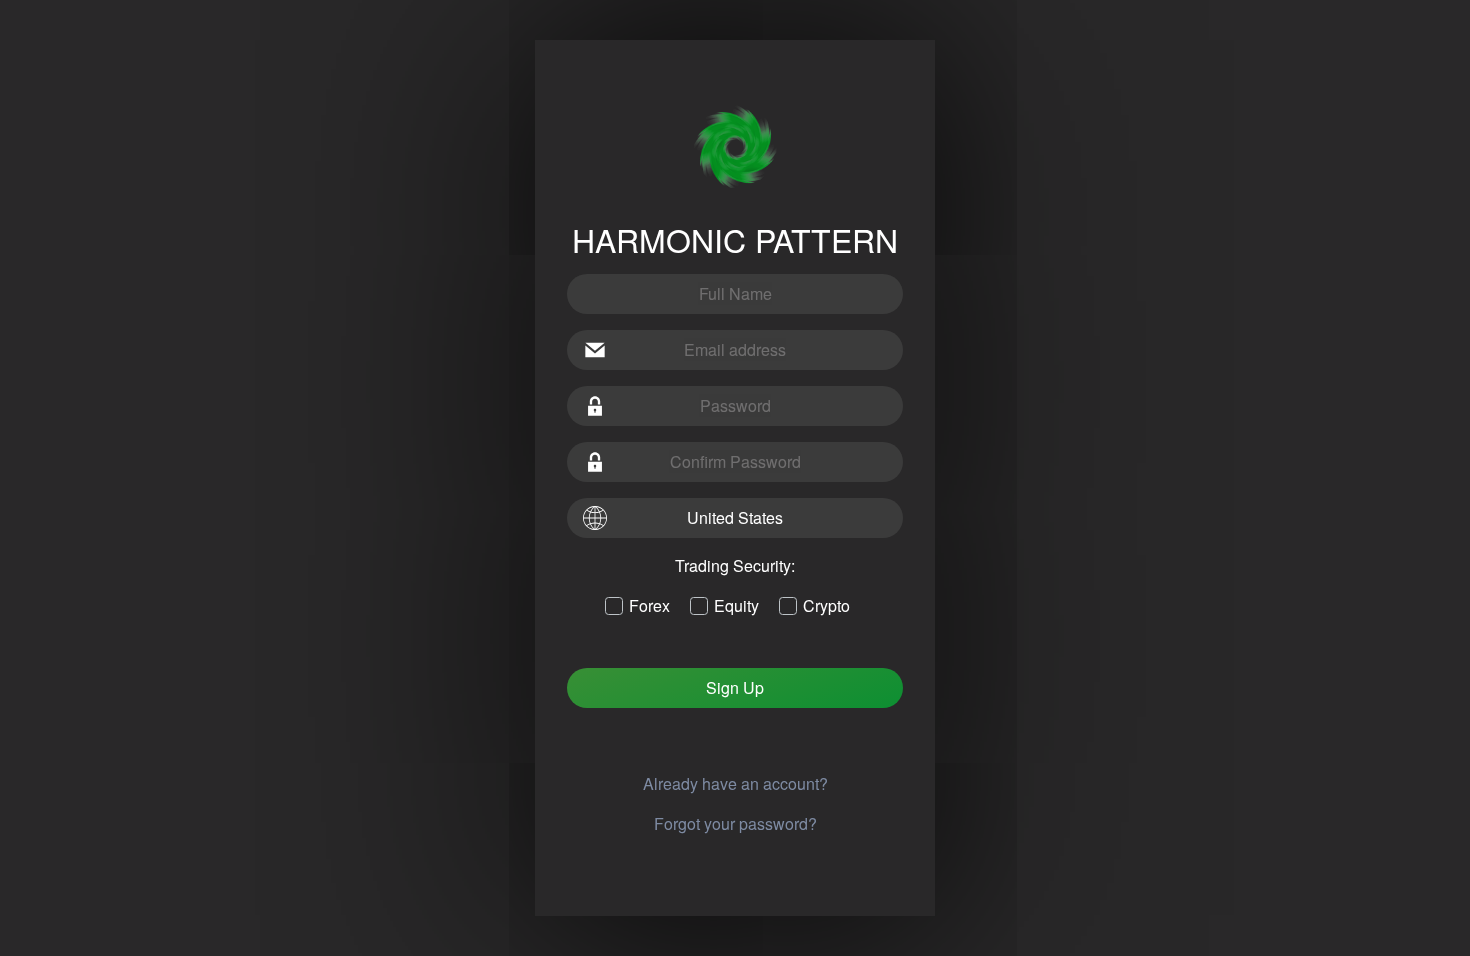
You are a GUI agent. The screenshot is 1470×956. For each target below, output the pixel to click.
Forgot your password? (735, 823)
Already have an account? (735, 783)
